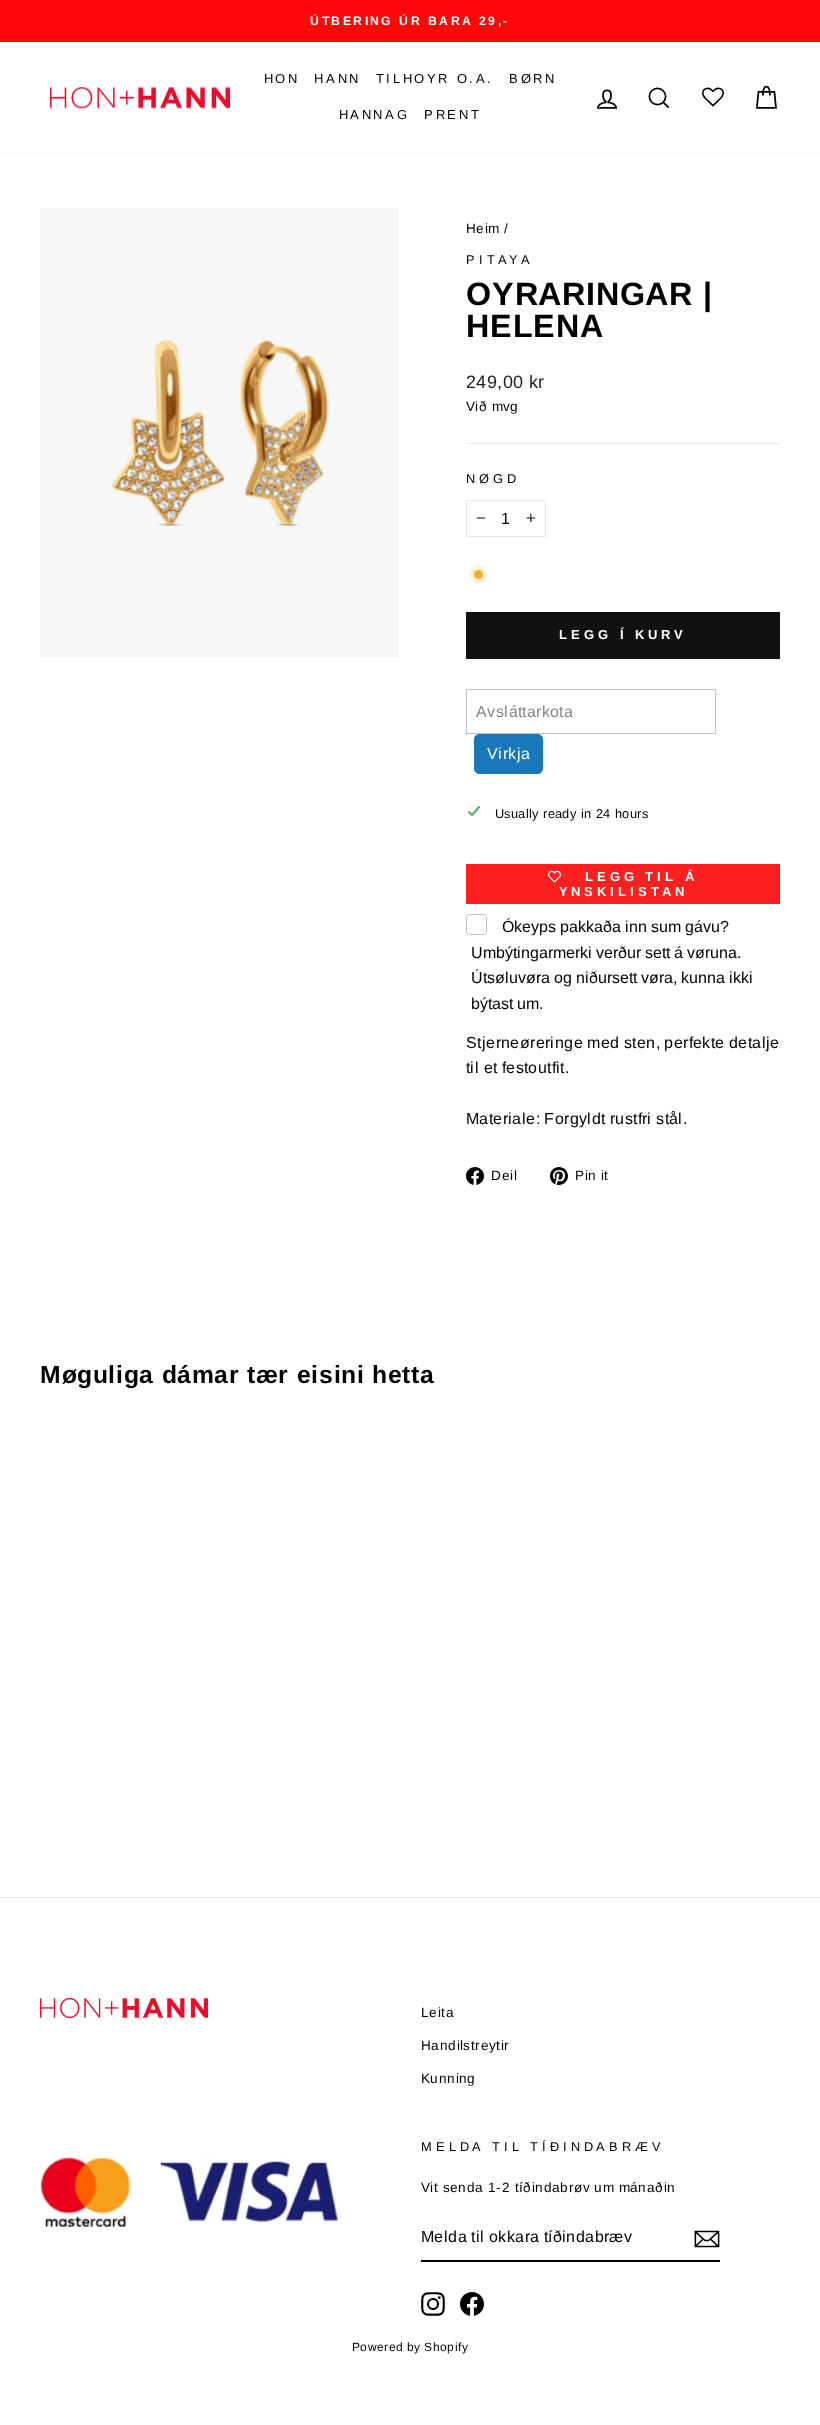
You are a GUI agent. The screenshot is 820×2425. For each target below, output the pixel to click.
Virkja (508, 753)
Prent (452, 114)
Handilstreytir (465, 2045)
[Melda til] (707, 2238)
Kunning (448, 2078)
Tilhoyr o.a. (435, 78)
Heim (483, 228)
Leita (437, 2012)
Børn (532, 78)
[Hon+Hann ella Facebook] (472, 2304)
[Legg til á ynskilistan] (184, 1462)
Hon (282, 78)
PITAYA (500, 259)
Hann (337, 78)
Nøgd (492, 478)
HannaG (374, 114)
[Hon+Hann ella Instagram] (433, 2304)
